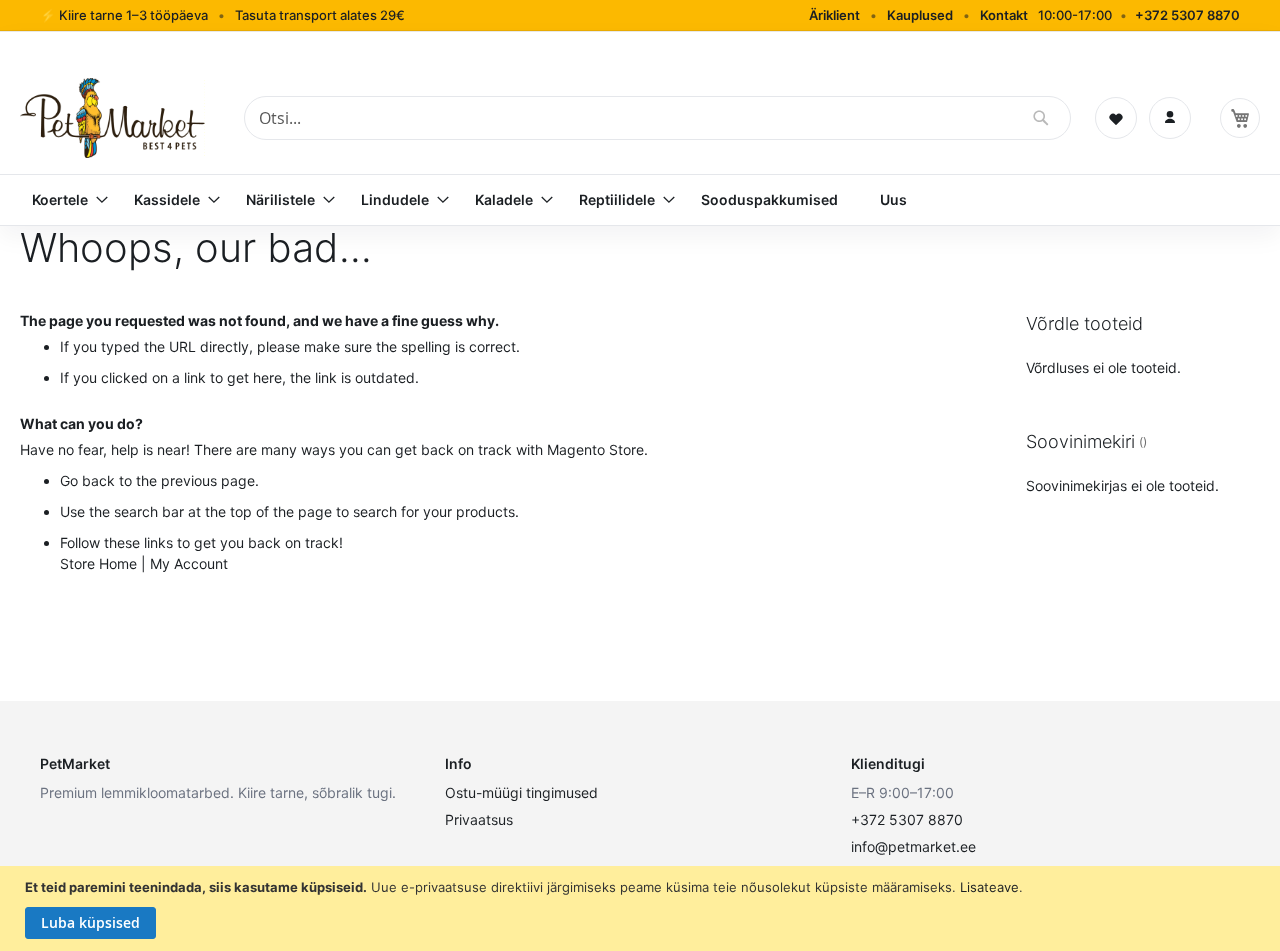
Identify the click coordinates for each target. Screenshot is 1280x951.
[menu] (640, 200)
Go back (87, 480)
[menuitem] (62, 200)
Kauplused (920, 15)
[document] (642, 909)
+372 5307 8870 (1187, 15)
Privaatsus (479, 819)
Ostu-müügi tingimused (521, 792)
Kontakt (1004, 15)
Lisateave (989, 887)
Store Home (98, 563)
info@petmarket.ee (913, 846)
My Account (189, 563)
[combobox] (657, 118)
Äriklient (834, 15)
